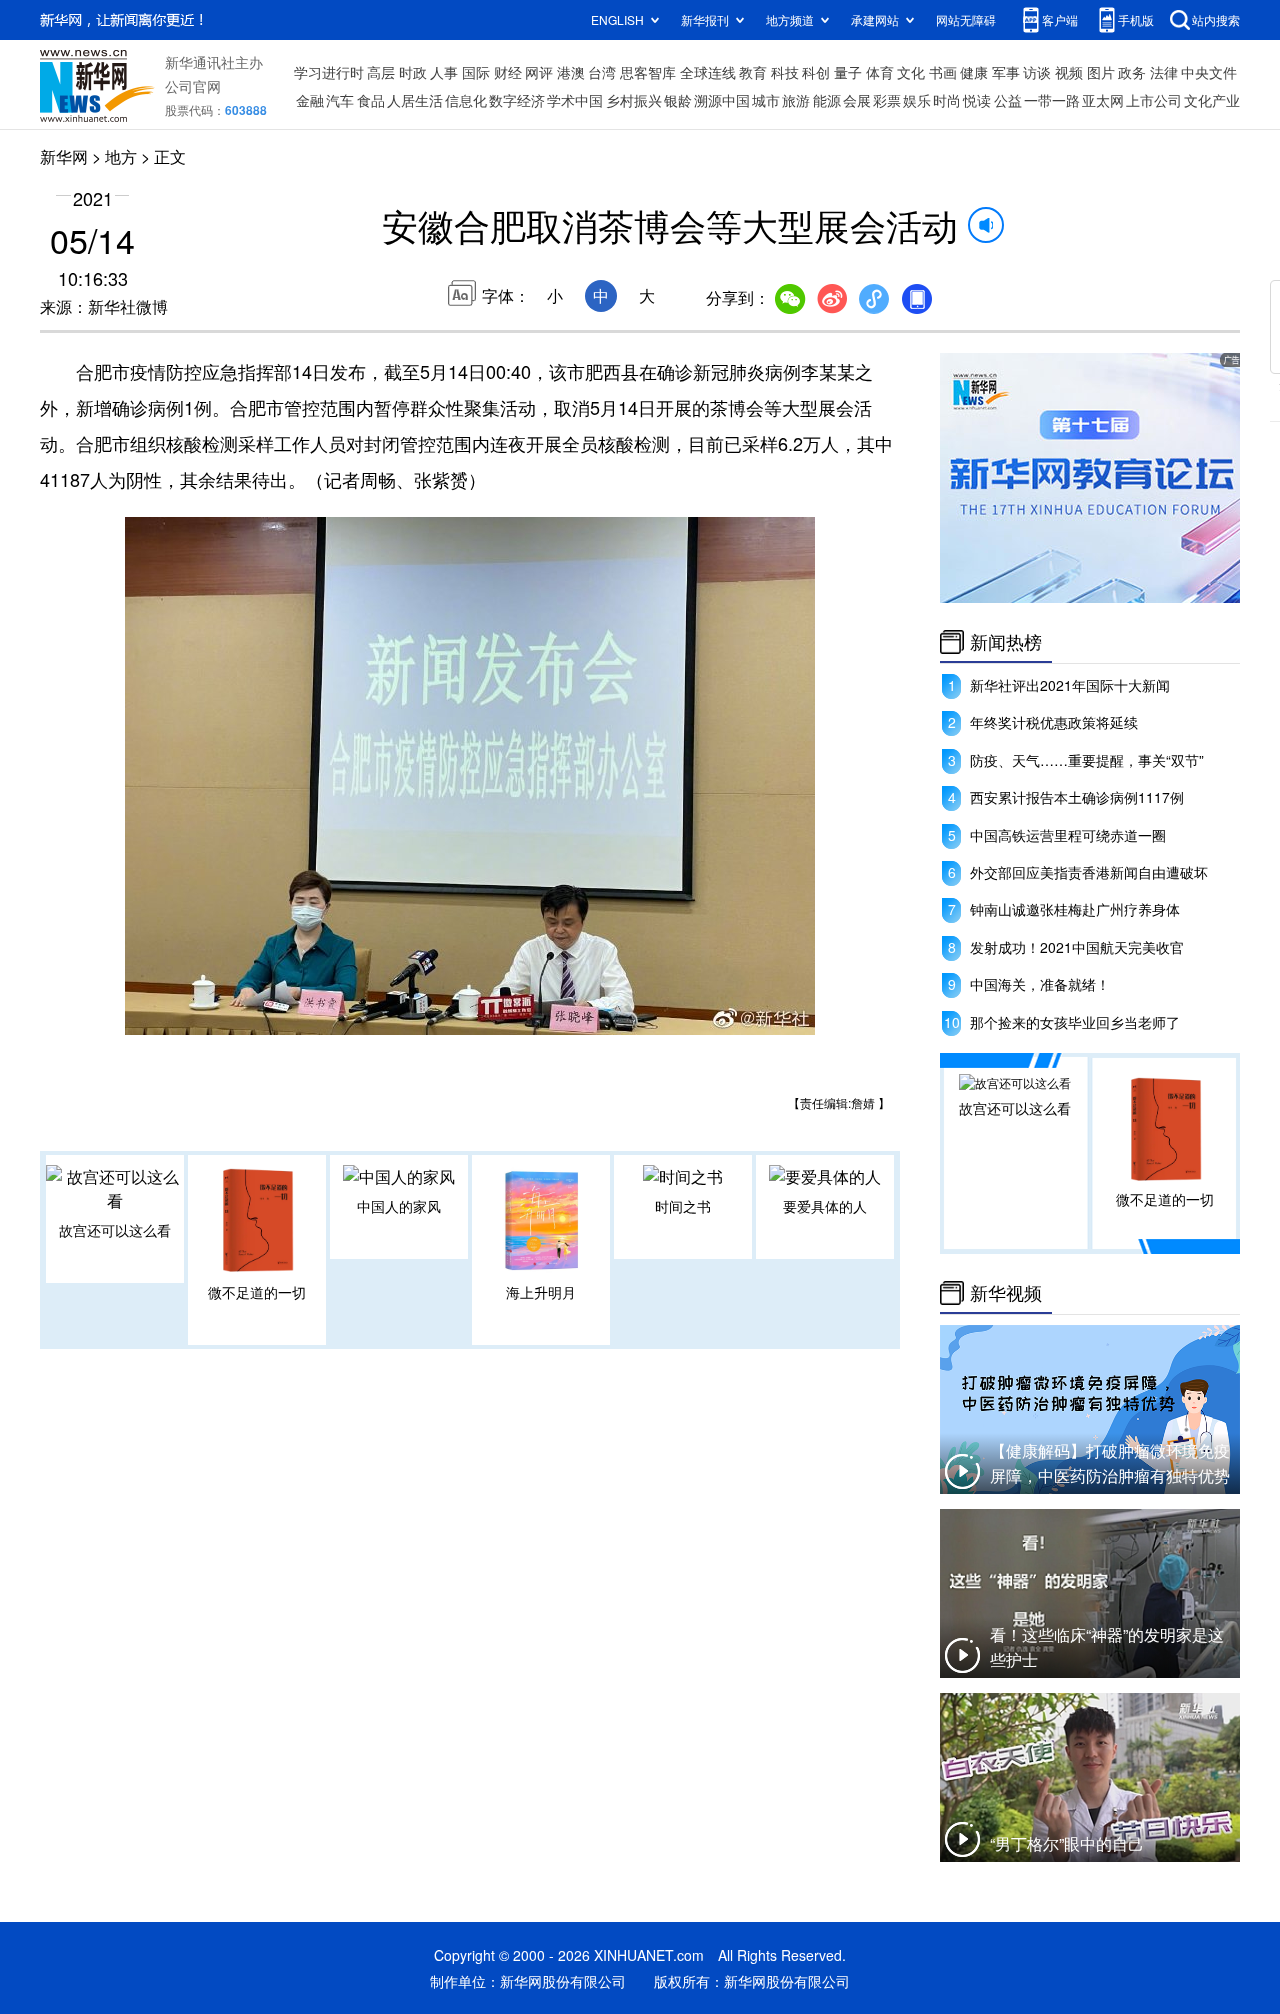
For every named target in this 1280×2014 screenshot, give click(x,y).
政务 (1132, 72)
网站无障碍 (966, 19)
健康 (974, 72)
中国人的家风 (399, 1206)
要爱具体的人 (825, 1206)
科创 (816, 72)
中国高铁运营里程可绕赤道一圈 (1068, 835)
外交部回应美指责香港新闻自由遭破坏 (1089, 872)
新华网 (64, 156)
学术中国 (575, 100)
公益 (1008, 100)
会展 (857, 100)
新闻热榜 (1006, 642)
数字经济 (517, 100)
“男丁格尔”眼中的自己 (1067, 1843)
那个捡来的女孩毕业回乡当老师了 (1075, 1022)
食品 (371, 100)
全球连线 (708, 72)
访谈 (1037, 72)
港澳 (571, 72)
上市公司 (1154, 100)
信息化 (466, 100)
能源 (827, 100)
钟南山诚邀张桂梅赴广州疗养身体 (1075, 909)
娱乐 (917, 100)
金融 (310, 100)
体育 (880, 72)
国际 (476, 72)
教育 (753, 72)
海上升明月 (541, 1292)
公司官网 (193, 86)
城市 (766, 100)
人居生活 (415, 100)
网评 (539, 72)
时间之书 (683, 1206)
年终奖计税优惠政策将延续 (1054, 722)
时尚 (947, 100)
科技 (785, 72)
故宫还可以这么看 (115, 1230)
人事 (444, 72)
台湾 (602, 72)
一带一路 (1052, 100)
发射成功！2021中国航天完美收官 (1077, 947)
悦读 (977, 100)
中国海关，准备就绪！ (1040, 984)
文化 (911, 72)
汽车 (340, 100)
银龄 (678, 100)
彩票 (887, 100)
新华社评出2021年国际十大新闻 (1070, 685)
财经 (508, 72)
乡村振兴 (634, 100)
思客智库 (648, 72)
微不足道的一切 (257, 1292)
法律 (1164, 72)
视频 (1069, 72)
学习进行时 (329, 72)
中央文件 (1209, 72)
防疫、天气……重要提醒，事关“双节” (1087, 760)
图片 (1101, 72)
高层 (381, 72)
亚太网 (1103, 100)
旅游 (796, 100)
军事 (1006, 72)
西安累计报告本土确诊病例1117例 (1077, 797)
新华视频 (1006, 1293)
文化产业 (1212, 100)
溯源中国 (722, 100)
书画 (943, 72)
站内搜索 (1216, 19)
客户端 (1060, 19)
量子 (848, 72)
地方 (121, 156)
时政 (413, 72)
